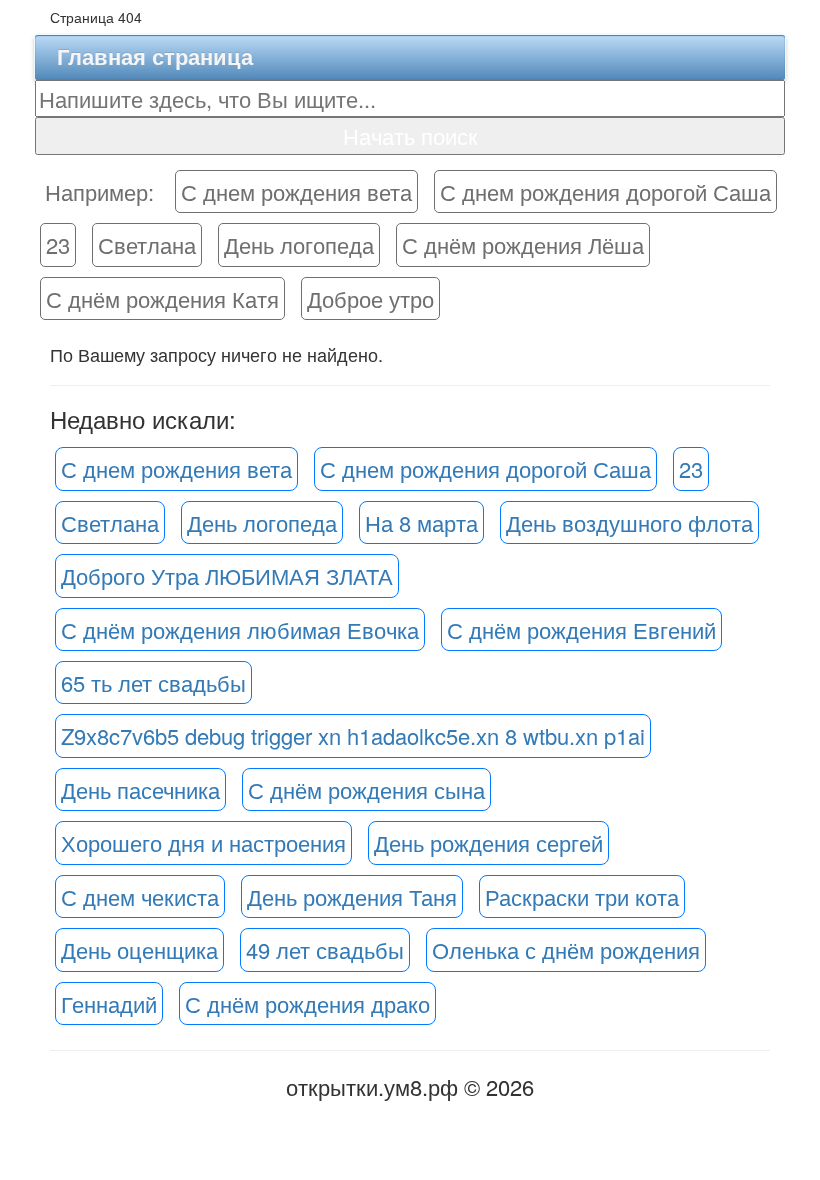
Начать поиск (410, 135)
